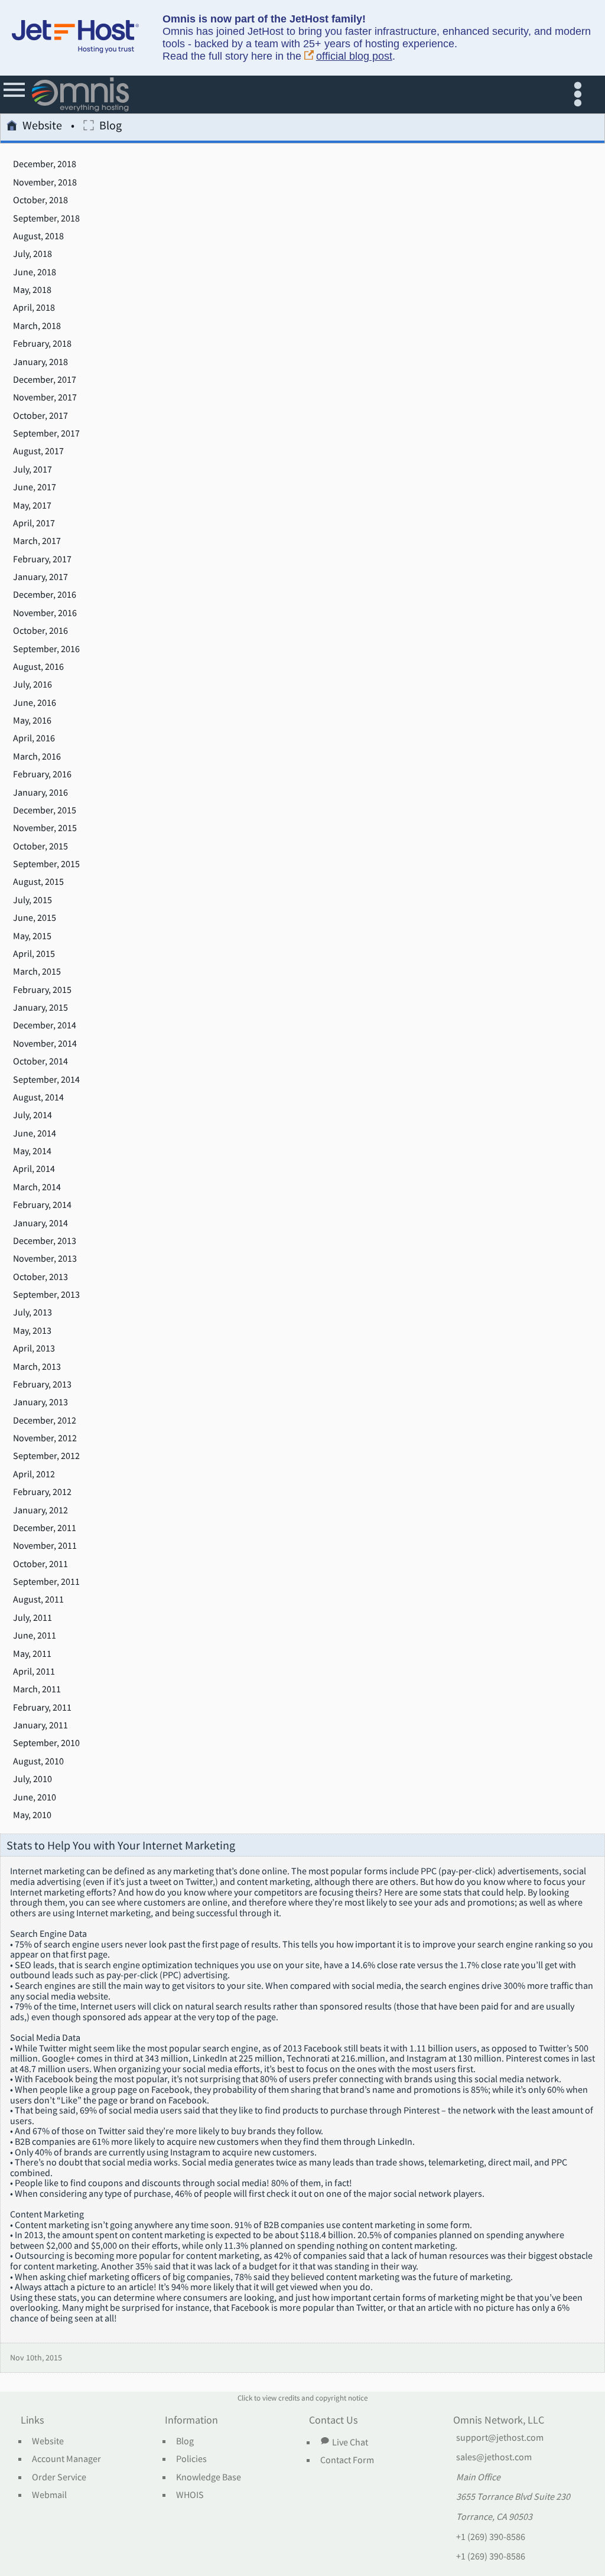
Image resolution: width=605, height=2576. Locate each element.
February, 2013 (42, 1385)
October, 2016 (40, 631)
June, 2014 (35, 1134)
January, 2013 (40, 1402)
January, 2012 (40, 1510)
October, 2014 (40, 1061)
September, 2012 (46, 1456)
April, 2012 (34, 1474)
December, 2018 (45, 164)
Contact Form (347, 2460)
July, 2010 (32, 1779)
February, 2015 (42, 990)
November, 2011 (45, 1546)
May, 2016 (32, 721)
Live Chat (350, 2442)
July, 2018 (32, 254)
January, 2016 (40, 793)
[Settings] (580, 95)
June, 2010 (35, 1797)
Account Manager (66, 2459)
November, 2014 (45, 1044)
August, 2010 (38, 1761)
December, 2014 (45, 1025)
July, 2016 (32, 685)
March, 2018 (37, 326)
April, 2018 (34, 308)
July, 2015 (32, 900)
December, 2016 (45, 595)
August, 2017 (38, 451)
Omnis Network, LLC (499, 2421)
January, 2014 (40, 1223)
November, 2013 (45, 1259)
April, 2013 (34, 1349)
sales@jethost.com (494, 2457)
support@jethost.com (500, 2438)
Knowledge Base (209, 2477)
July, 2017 (32, 470)
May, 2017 (32, 506)
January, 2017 (40, 577)
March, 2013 (37, 1367)
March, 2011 (37, 1689)
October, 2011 (40, 1564)
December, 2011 (45, 1528)
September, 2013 (46, 1295)
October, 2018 (40, 200)
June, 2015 (35, 918)
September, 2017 (46, 434)
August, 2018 (38, 236)
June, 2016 (35, 703)
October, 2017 (40, 416)
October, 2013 (40, 1277)
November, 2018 (45, 183)
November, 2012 (45, 1438)
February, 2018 (42, 344)
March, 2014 (37, 1187)
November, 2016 (45, 613)
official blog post (354, 56)
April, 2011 (34, 1672)
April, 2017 (34, 523)
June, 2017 (35, 487)
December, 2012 (45, 1421)
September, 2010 (46, 1743)
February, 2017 (42, 559)
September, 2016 (46, 649)
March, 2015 (37, 972)
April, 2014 (34, 1169)
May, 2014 (32, 1151)
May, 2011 (32, 1654)
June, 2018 (35, 272)
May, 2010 (32, 1815)
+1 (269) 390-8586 (491, 2537)
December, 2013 (45, 1241)
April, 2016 (34, 738)
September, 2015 (46, 864)
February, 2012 (42, 1492)
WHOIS (190, 2495)
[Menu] (15, 95)
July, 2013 (32, 1313)
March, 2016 (37, 757)
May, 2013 (32, 1331)
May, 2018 (32, 290)
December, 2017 (45, 380)
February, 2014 (42, 1205)
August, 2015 (38, 882)
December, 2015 (45, 810)
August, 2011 (38, 1600)
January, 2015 (40, 1008)
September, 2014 (46, 1080)
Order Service (59, 2477)
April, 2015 (34, 954)
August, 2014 (38, 1098)
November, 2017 (45, 398)
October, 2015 (40, 846)
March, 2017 (37, 541)
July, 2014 (32, 1115)
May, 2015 (32, 936)
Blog (185, 2441)
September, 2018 (46, 219)
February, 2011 (42, 1708)
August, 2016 (38, 667)
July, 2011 (32, 1618)
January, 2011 (40, 1725)
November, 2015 (45, 828)
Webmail (49, 2495)
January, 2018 (40, 362)
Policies (191, 2459)
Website (42, 126)
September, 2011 (46, 1582)
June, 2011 (35, 1636)
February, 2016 (42, 774)
